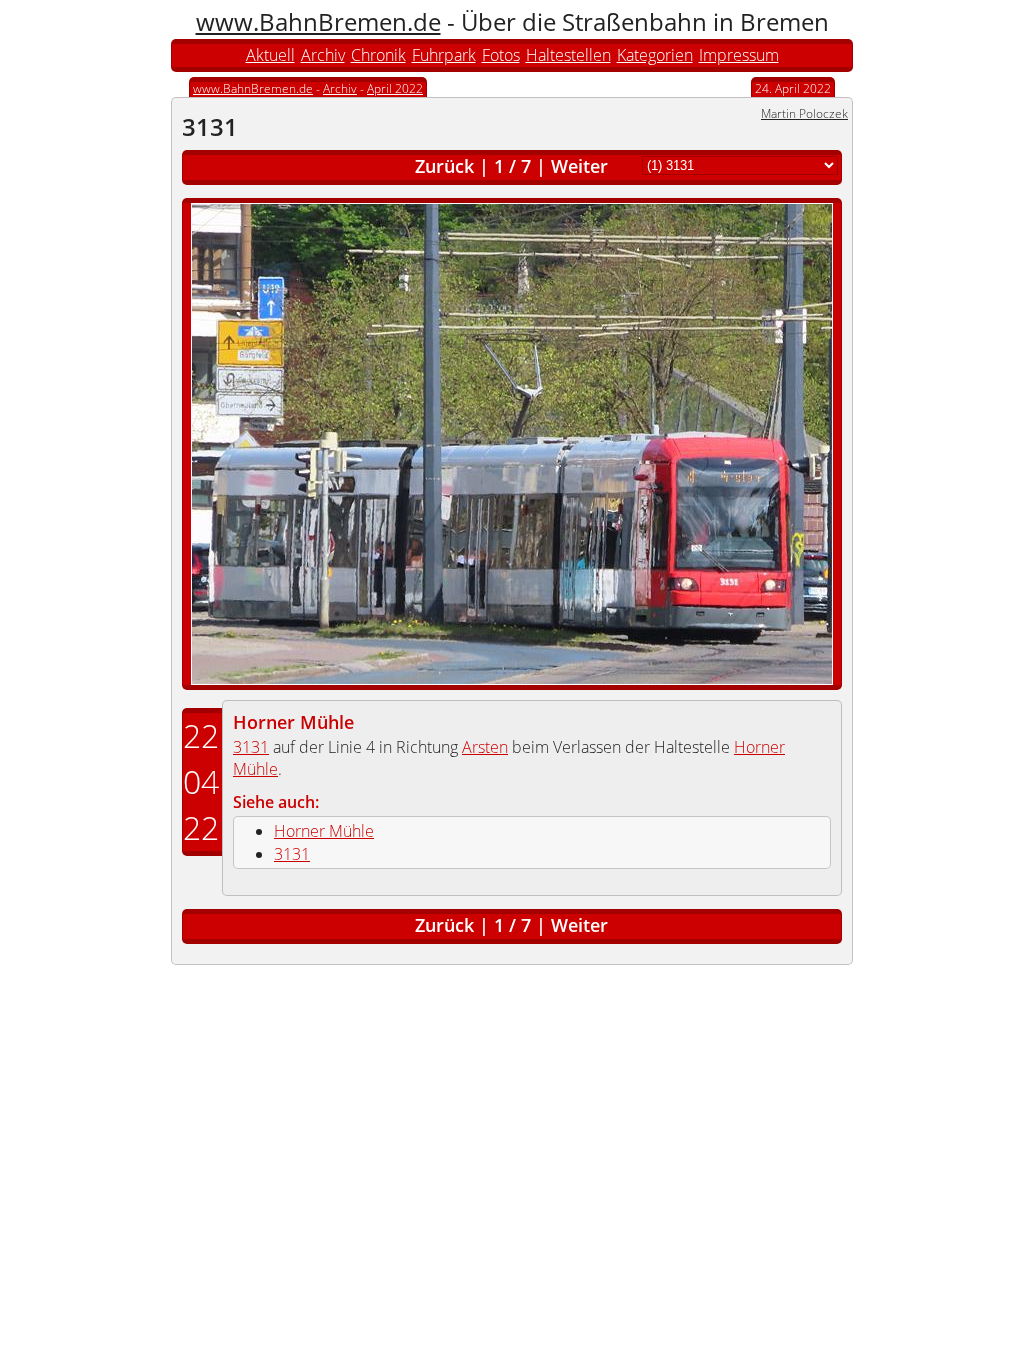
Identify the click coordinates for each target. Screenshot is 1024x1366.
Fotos (501, 55)
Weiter (579, 166)
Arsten (485, 747)
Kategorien (655, 55)
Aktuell (270, 55)
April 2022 (395, 88)
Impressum (739, 55)
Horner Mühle (293, 722)
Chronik (378, 55)
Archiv (323, 55)
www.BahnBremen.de (318, 21)
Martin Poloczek (804, 113)
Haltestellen (568, 55)
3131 (251, 747)
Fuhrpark (444, 55)
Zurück (444, 166)
